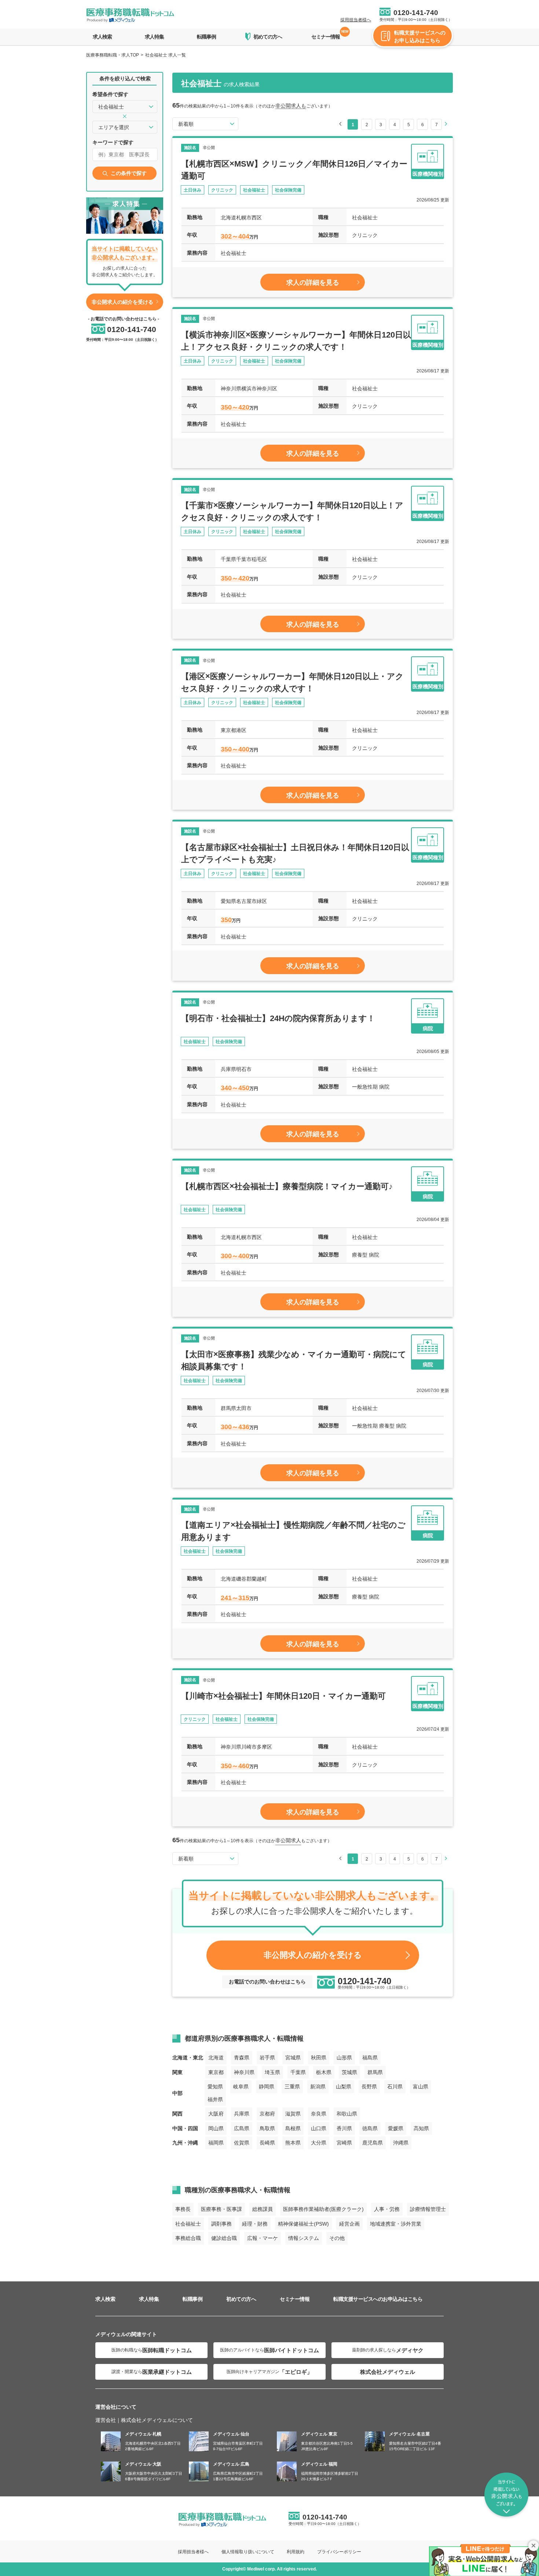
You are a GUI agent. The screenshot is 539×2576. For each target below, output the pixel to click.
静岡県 (267, 2087)
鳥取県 (267, 2128)
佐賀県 (242, 2143)
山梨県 (344, 2087)
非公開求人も (291, 106)
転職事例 (206, 37)
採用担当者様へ (356, 20)
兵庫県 (242, 2114)
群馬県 (375, 2072)
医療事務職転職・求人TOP (113, 55)
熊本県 (293, 2143)
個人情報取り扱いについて (248, 2552)
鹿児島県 (373, 2143)
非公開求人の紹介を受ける (122, 302)
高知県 (421, 2128)
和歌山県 (347, 2114)
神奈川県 (244, 2072)
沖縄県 (401, 2143)
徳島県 (370, 2128)
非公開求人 (288, 1840)
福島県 (370, 2058)
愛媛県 (396, 2128)
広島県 (242, 2128)
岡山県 (216, 2128)
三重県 (292, 2087)
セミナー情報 (326, 35)
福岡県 (216, 2143)
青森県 (242, 2058)
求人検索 (102, 37)
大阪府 (216, 2114)
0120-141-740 (416, 13)
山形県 (344, 2058)
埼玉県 (272, 2072)
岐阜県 (241, 2087)
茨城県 (349, 2072)
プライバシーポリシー (339, 2552)
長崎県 (267, 2143)
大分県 (319, 2143)
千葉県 (298, 2072)
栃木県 (324, 2072)
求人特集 (154, 37)
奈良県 (319, 2114)
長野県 (369, 2087)
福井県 (215, 2099)
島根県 (293, 2128)
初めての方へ (241, 2299)
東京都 (216, 2072)
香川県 (344, 2128)
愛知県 (215, 2087)
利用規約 (296, 2552)
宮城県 (293, 2058)
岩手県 (267, 2058)
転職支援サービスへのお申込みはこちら (378, 2299)
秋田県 (319, 2058)
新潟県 (318, 2087)
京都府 (267, 2114)
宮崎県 (344, 2143)
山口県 (319, 2128)
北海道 (216, 2058)
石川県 (395, 2087)
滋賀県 (293, 2114)
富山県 (421, 2087)
